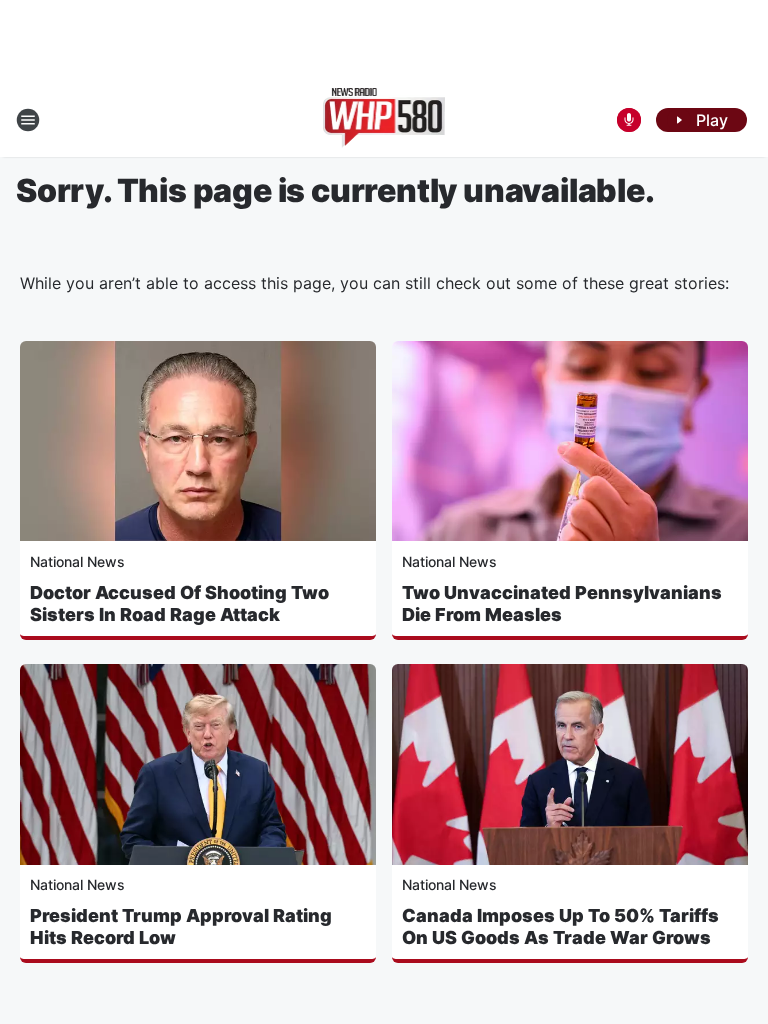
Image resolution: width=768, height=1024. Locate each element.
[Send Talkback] (629, 120)
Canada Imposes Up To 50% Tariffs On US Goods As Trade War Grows (560, 926)
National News (77, 561)
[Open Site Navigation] (28, 120)
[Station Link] (384, 120)
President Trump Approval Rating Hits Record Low (181, 926)
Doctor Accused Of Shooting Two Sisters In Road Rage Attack (179, 603)
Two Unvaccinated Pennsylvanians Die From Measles (562, 603)
